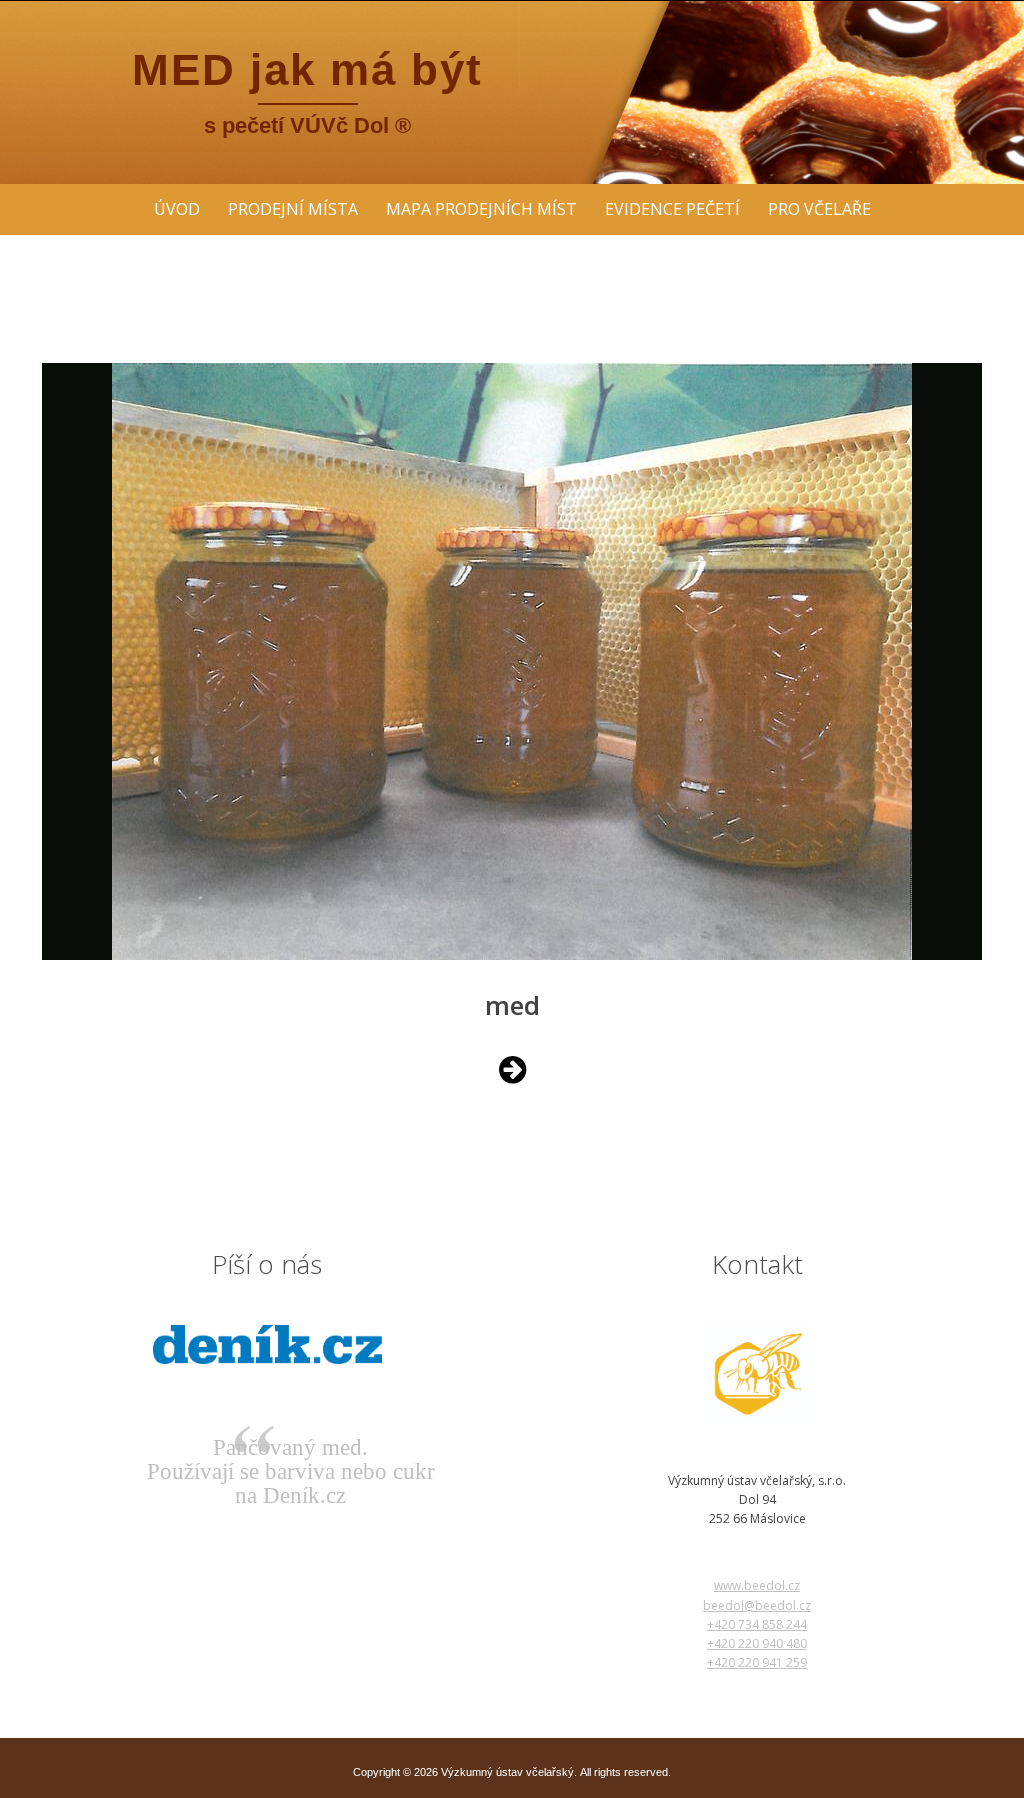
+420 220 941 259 (757, 1662)
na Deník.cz (290, 1495)
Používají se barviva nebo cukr (291, 1471)
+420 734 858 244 (757, 1624)
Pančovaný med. (290, 1447)
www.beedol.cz (757, 1585)
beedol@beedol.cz (757, 1605)
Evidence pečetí (672, 209)
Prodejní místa (293, 209)
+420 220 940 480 (757, 1643)
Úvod (177, 209)
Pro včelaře (819, 209)
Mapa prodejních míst (481, 209)
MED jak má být (307, 69)
